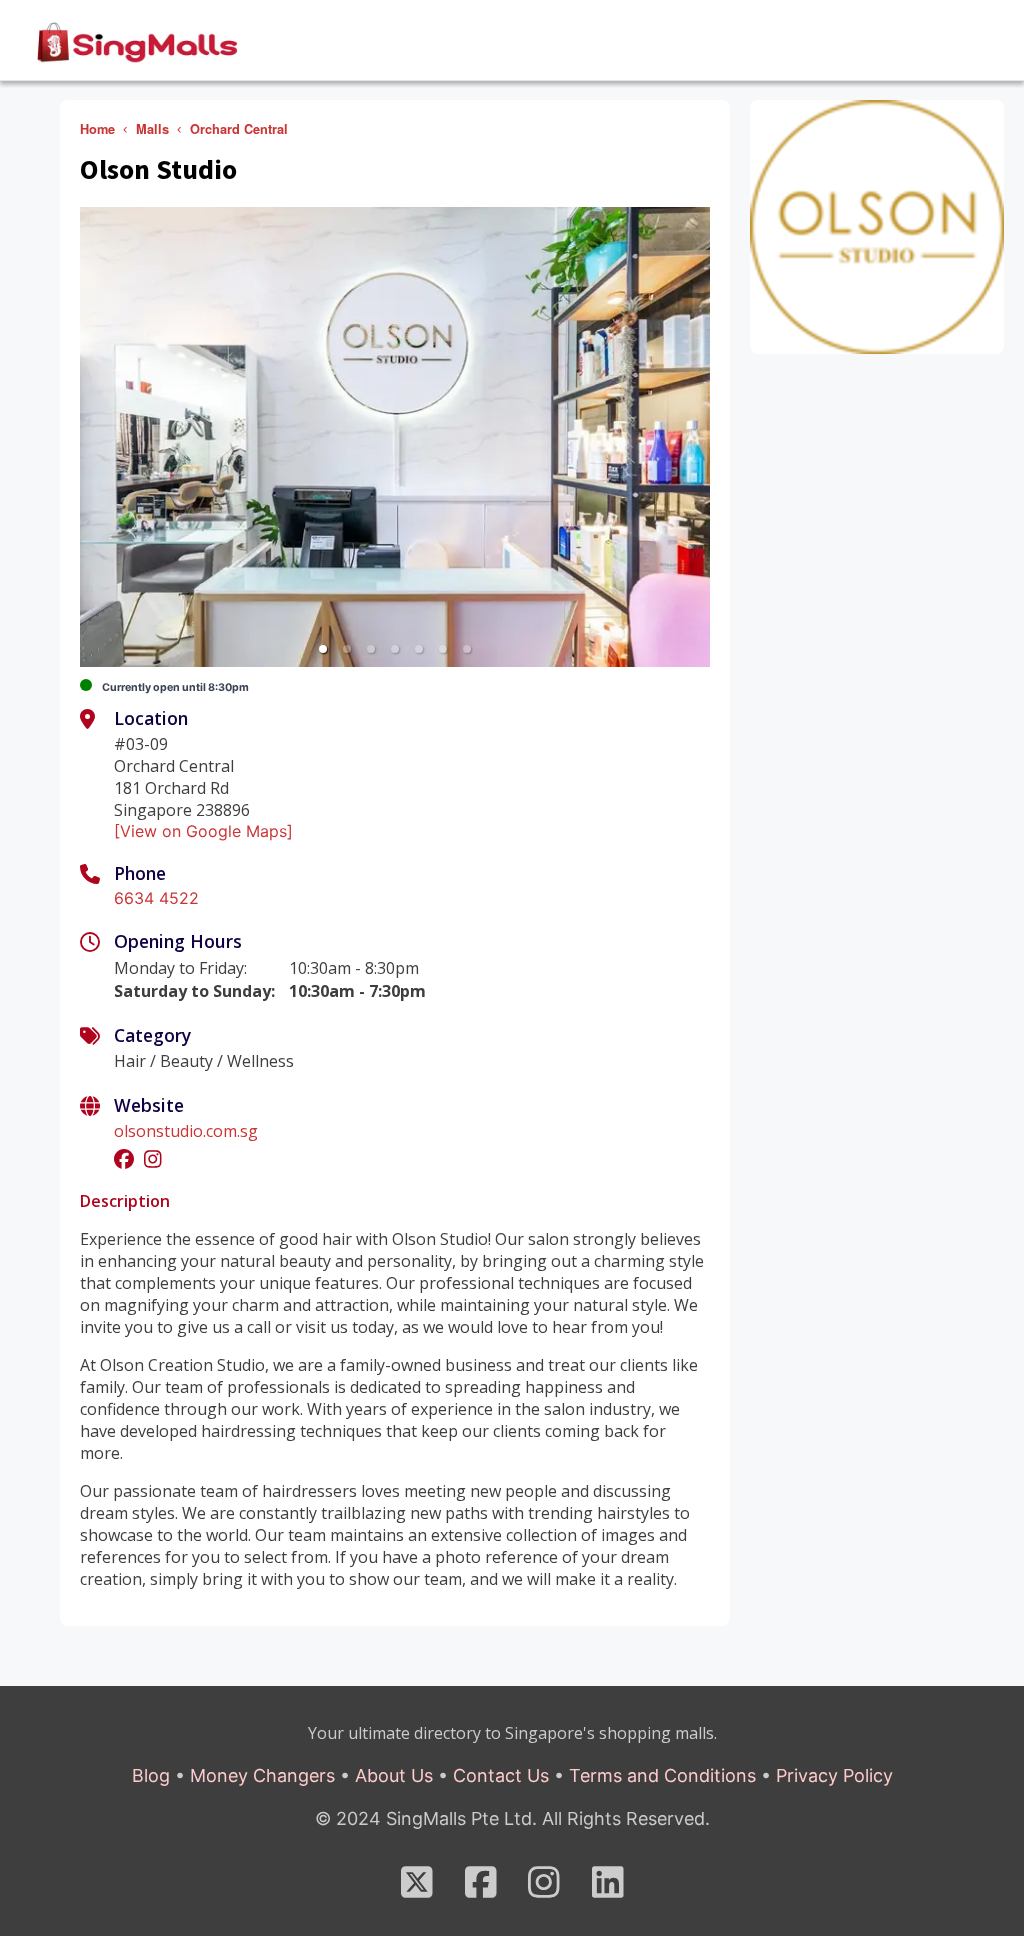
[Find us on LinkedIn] (608, 1889)
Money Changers (262, 1775)
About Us (394, 1775)
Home (97, 129)
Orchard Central (239, 129)
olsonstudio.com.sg (186, 1131)
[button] (323, 649)
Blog (151, 1775)
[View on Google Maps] (203, 831)
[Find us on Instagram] (544, 1889)
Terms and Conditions (662, 1775)
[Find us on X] (417, 1889)
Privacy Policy (834, 1775)
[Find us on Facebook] (481, 1889)
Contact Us (501, 1775)
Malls (152, 129)
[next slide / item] (696, 437)
